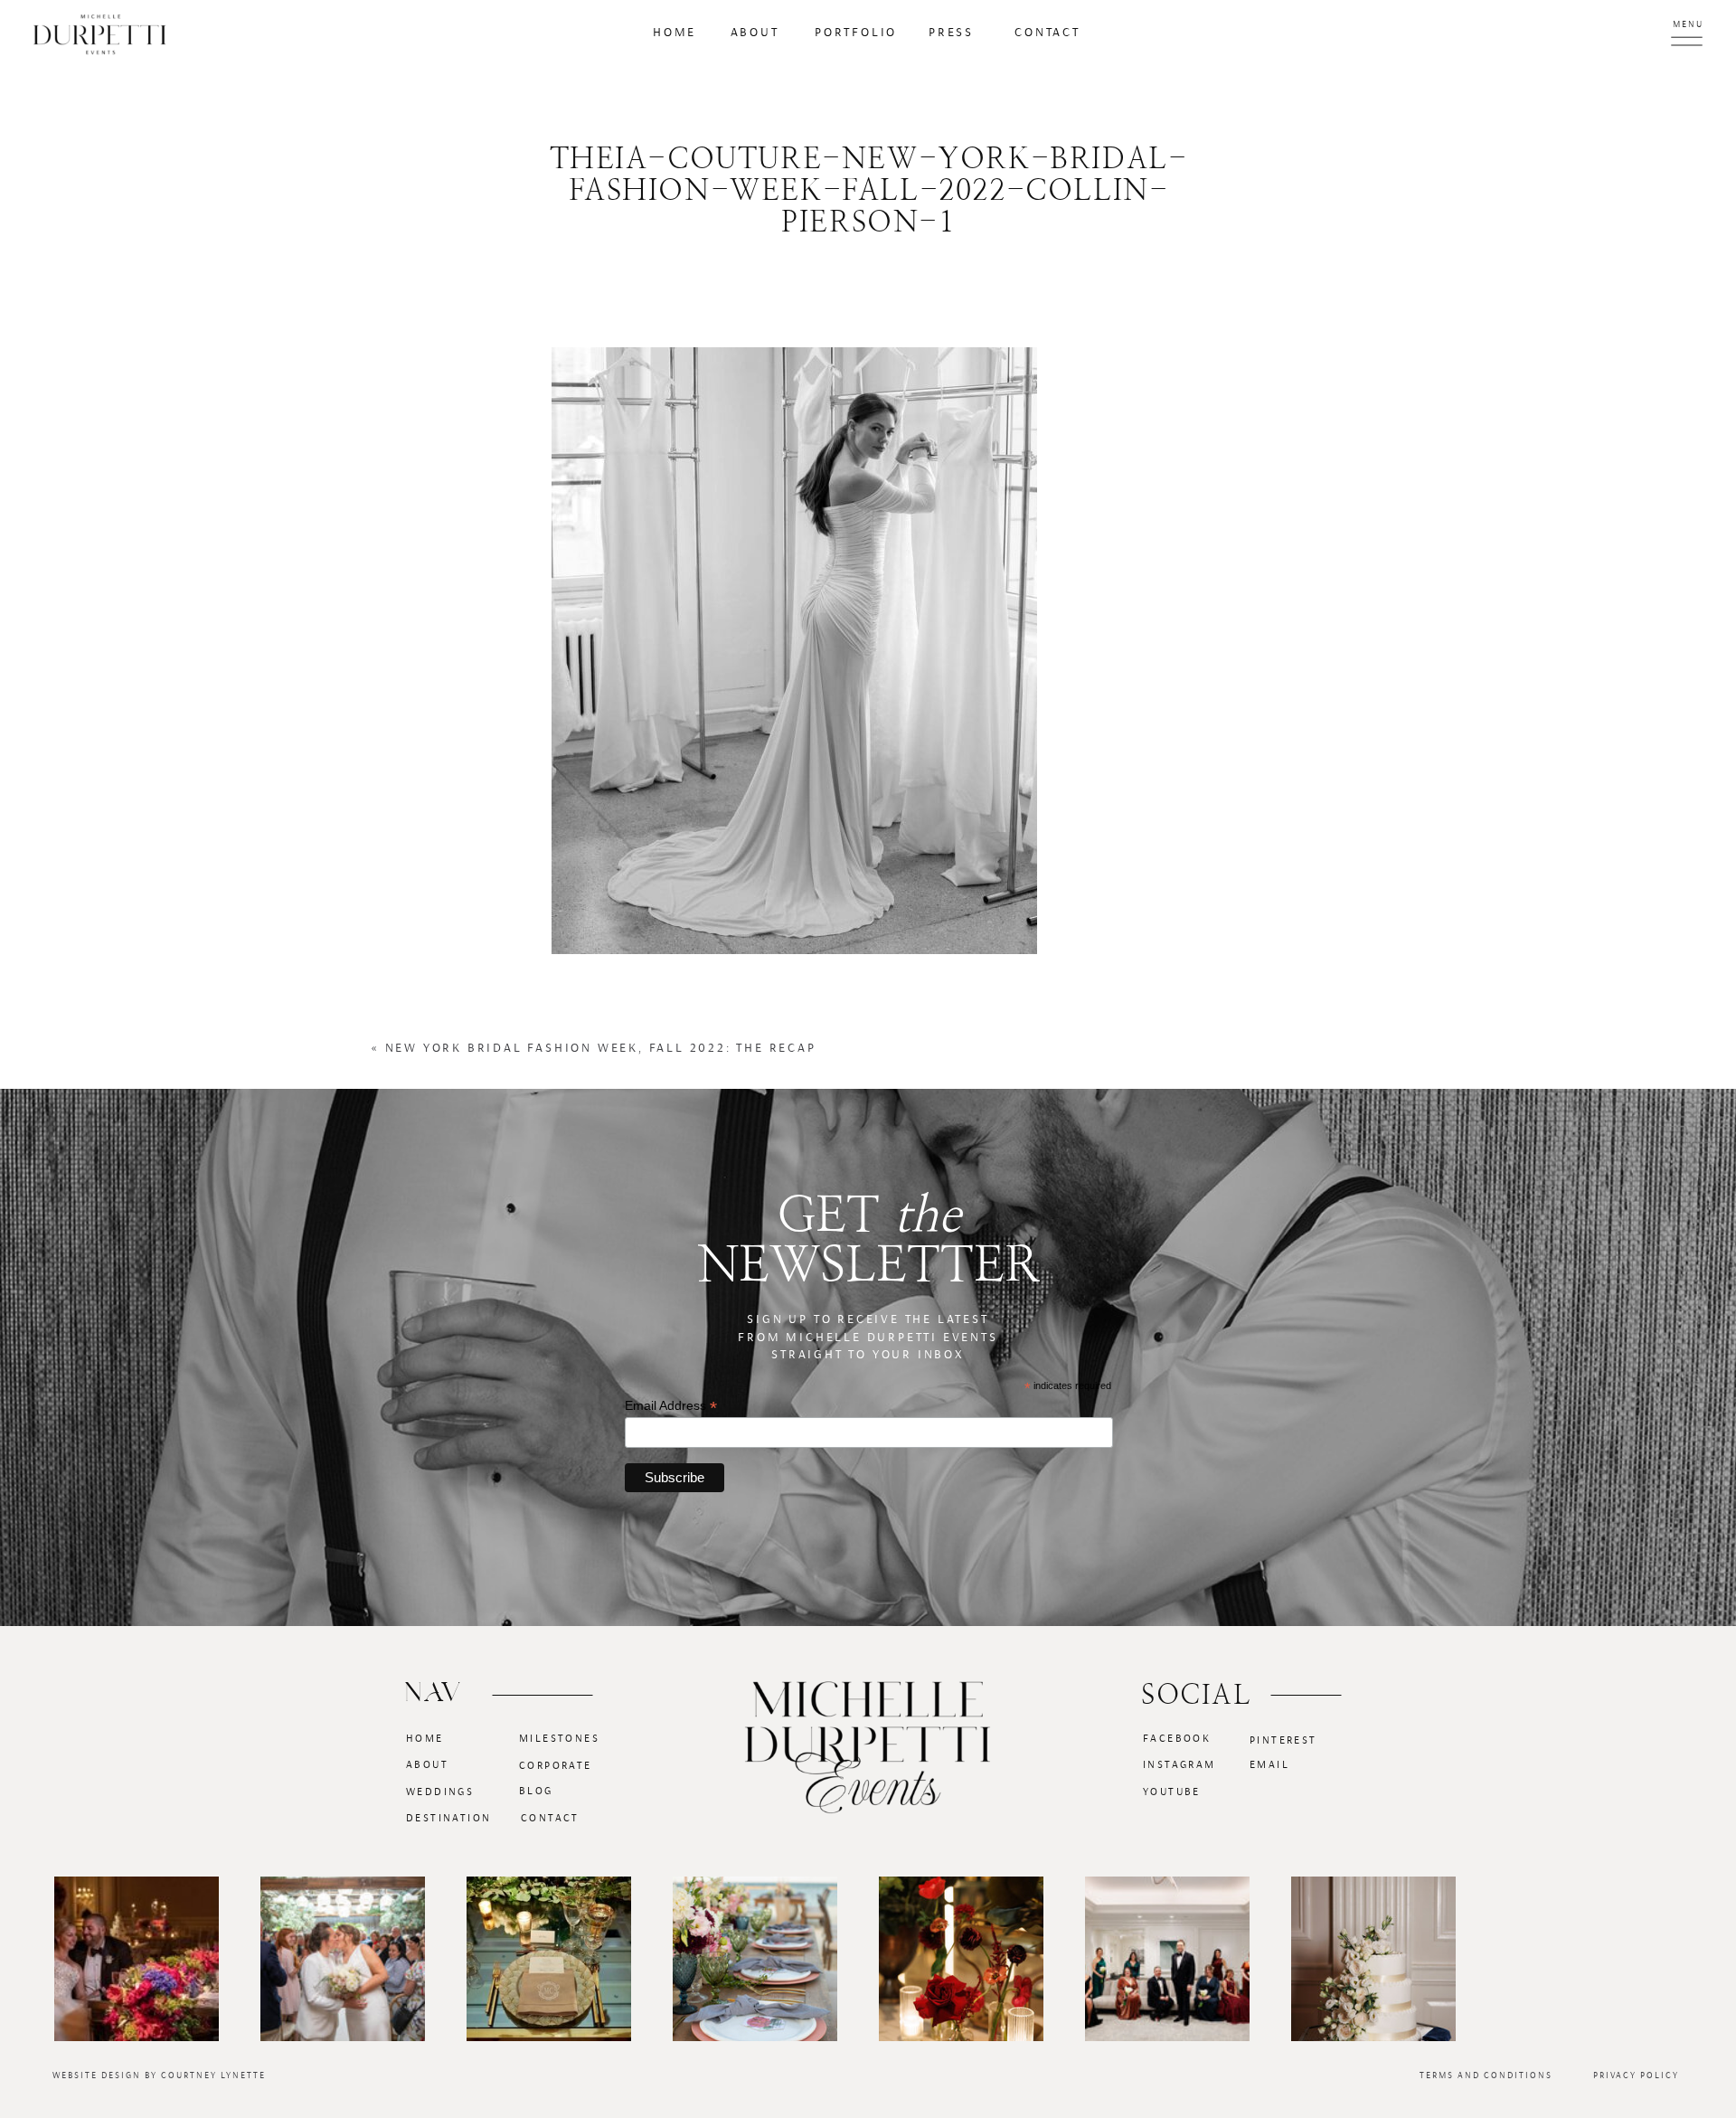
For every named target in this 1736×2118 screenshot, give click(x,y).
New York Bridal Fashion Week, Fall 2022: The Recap (601, 1048)
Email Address (671, 1406)
